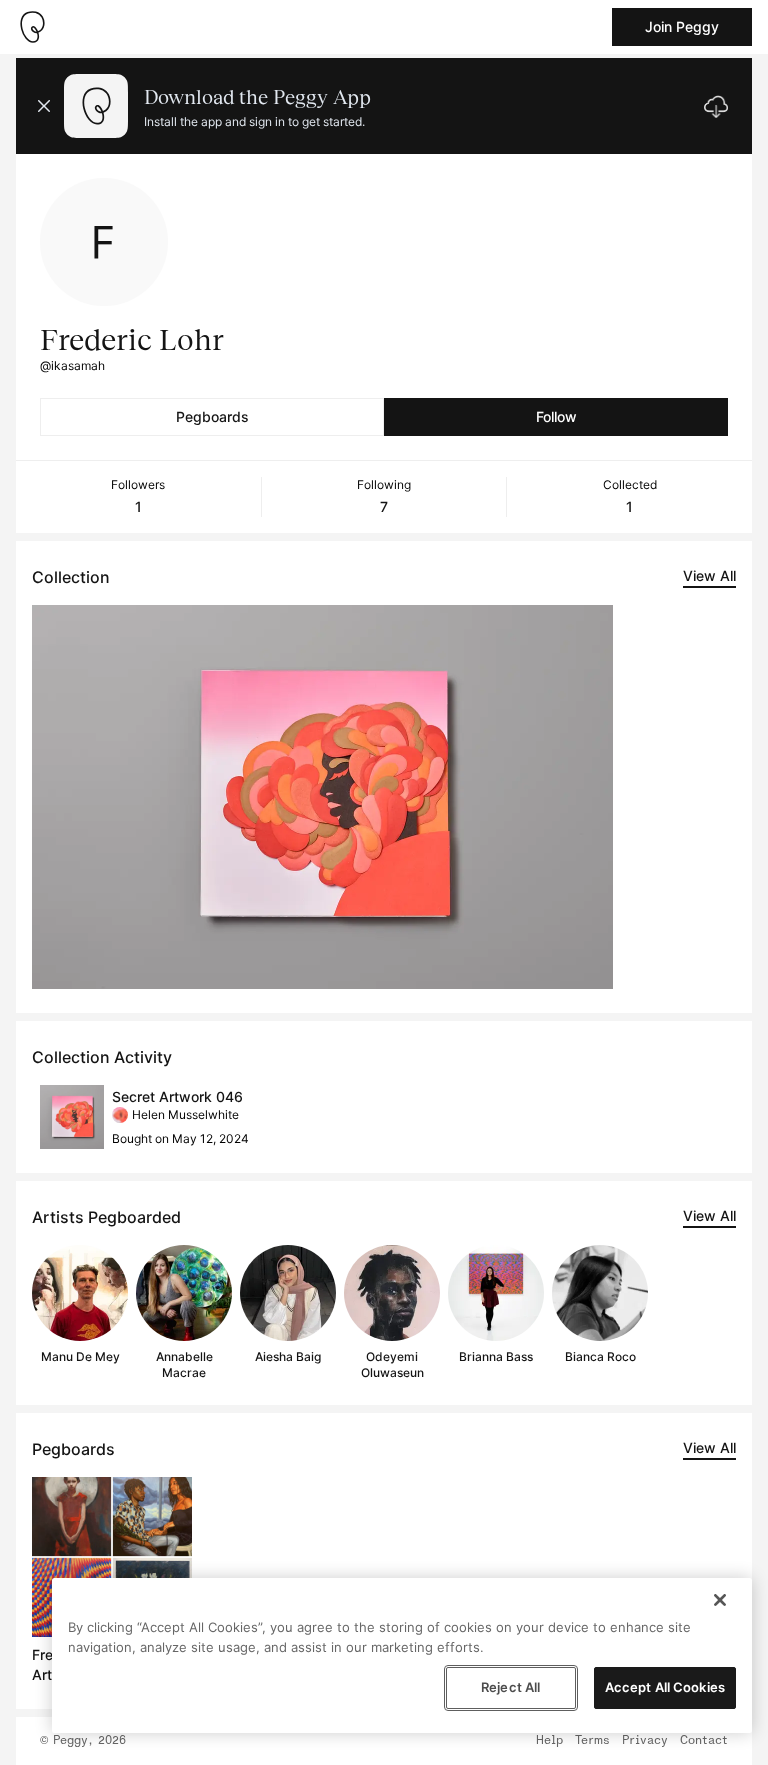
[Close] (720, 1600)
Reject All (510, 1687)
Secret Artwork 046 (177, 1096)
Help (549, 1741)
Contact (704, 1741)
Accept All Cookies (665, 1687)
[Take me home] (32, 27)
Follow (556, 416)
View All (709, 575)
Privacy (645, 1741)
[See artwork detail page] (322, 797)
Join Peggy (682, 26)
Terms (592, 1741)
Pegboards (212, 416)
